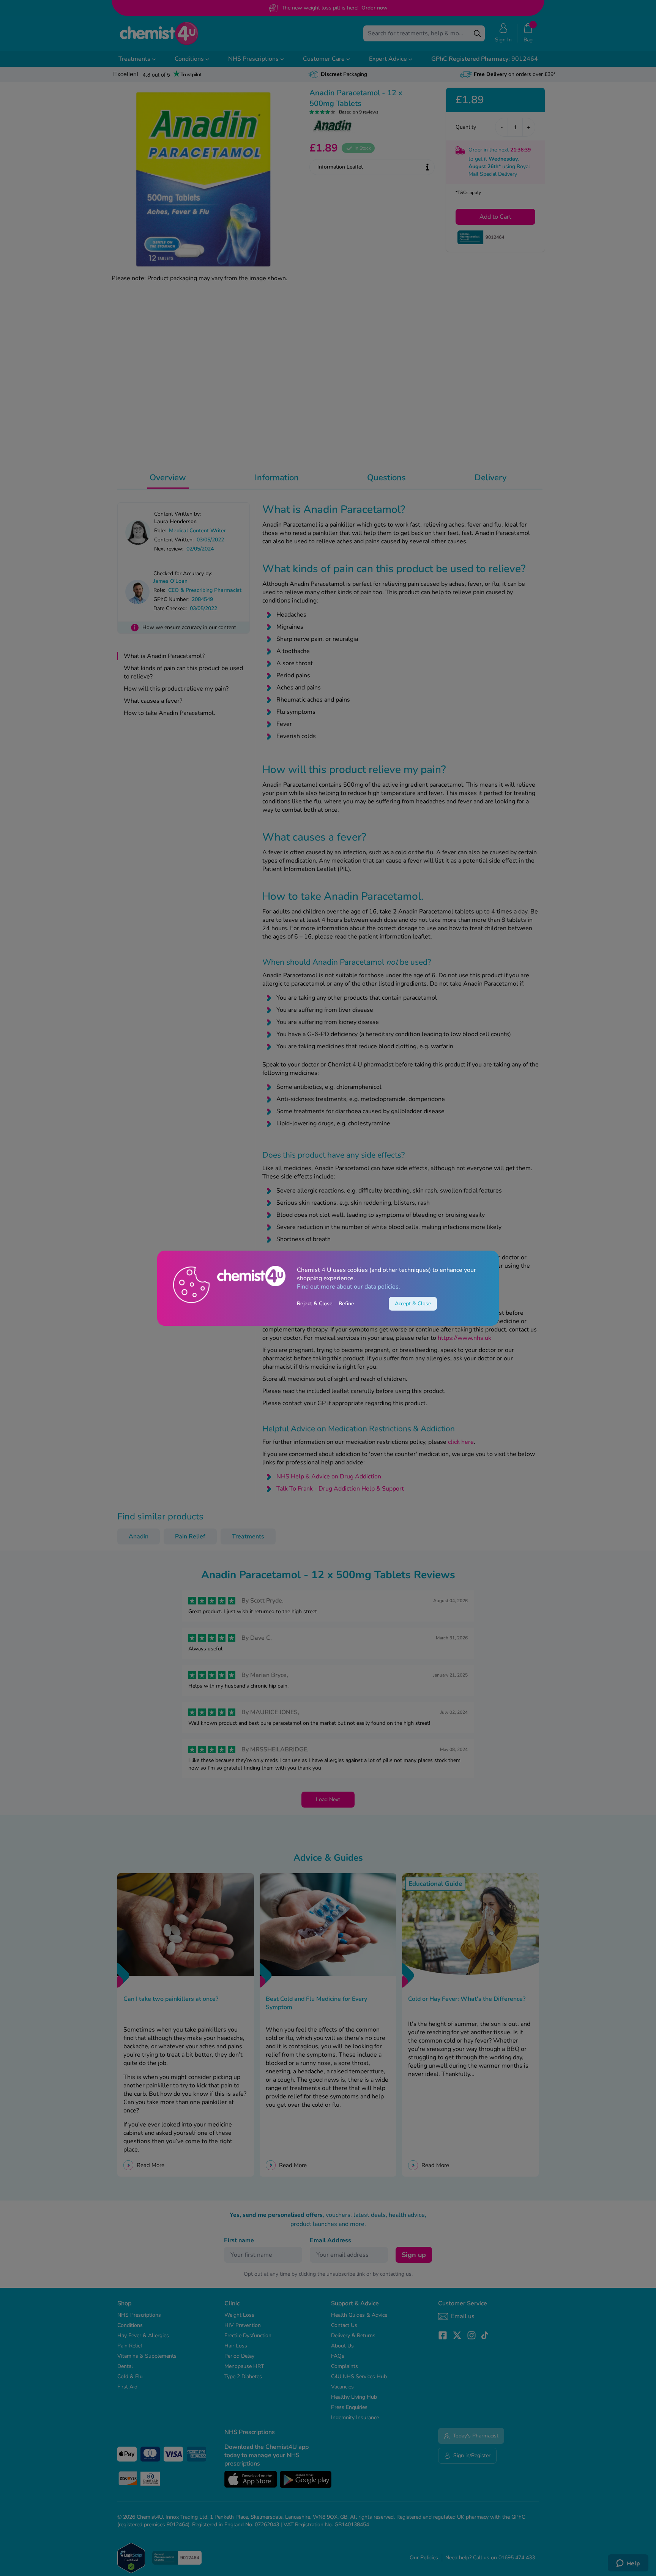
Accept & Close (413, 1304)
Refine (346, 1304)
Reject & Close (315, 1304)
